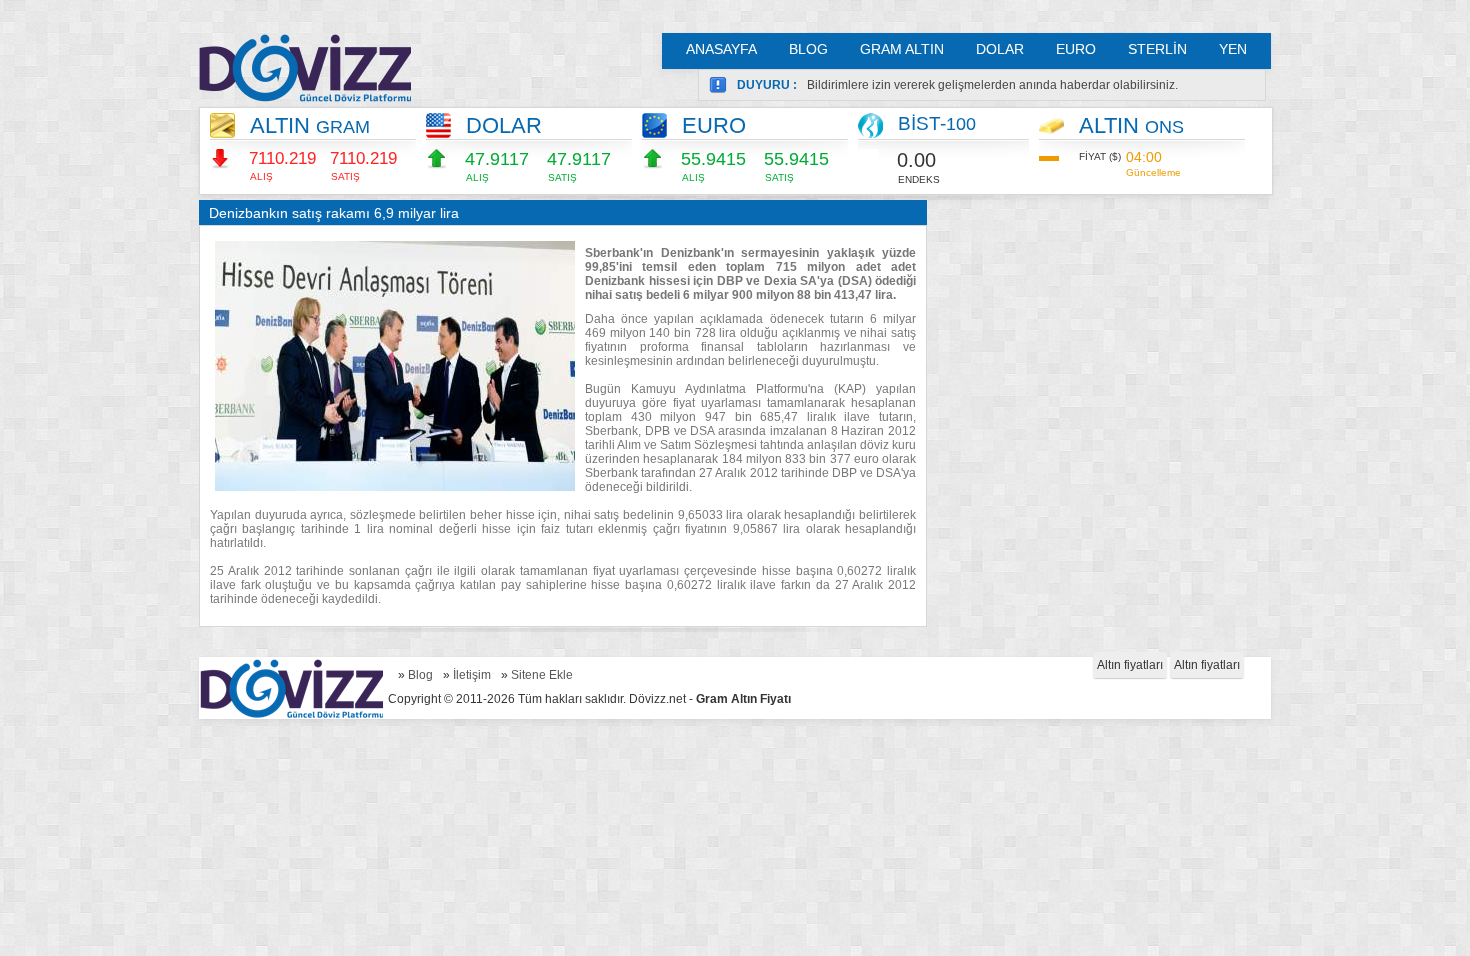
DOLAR (1000, 49)
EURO (1076, 49)
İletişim (472, 675)
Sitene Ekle (542, 675)
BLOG (808, 49)
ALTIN (310, 125)
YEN (1233, 49)
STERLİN (1157, 49)
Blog (420, 675)
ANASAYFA (721, 49)
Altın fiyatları (1130, 665)
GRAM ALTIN (902, 49)
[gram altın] (305, 67)
